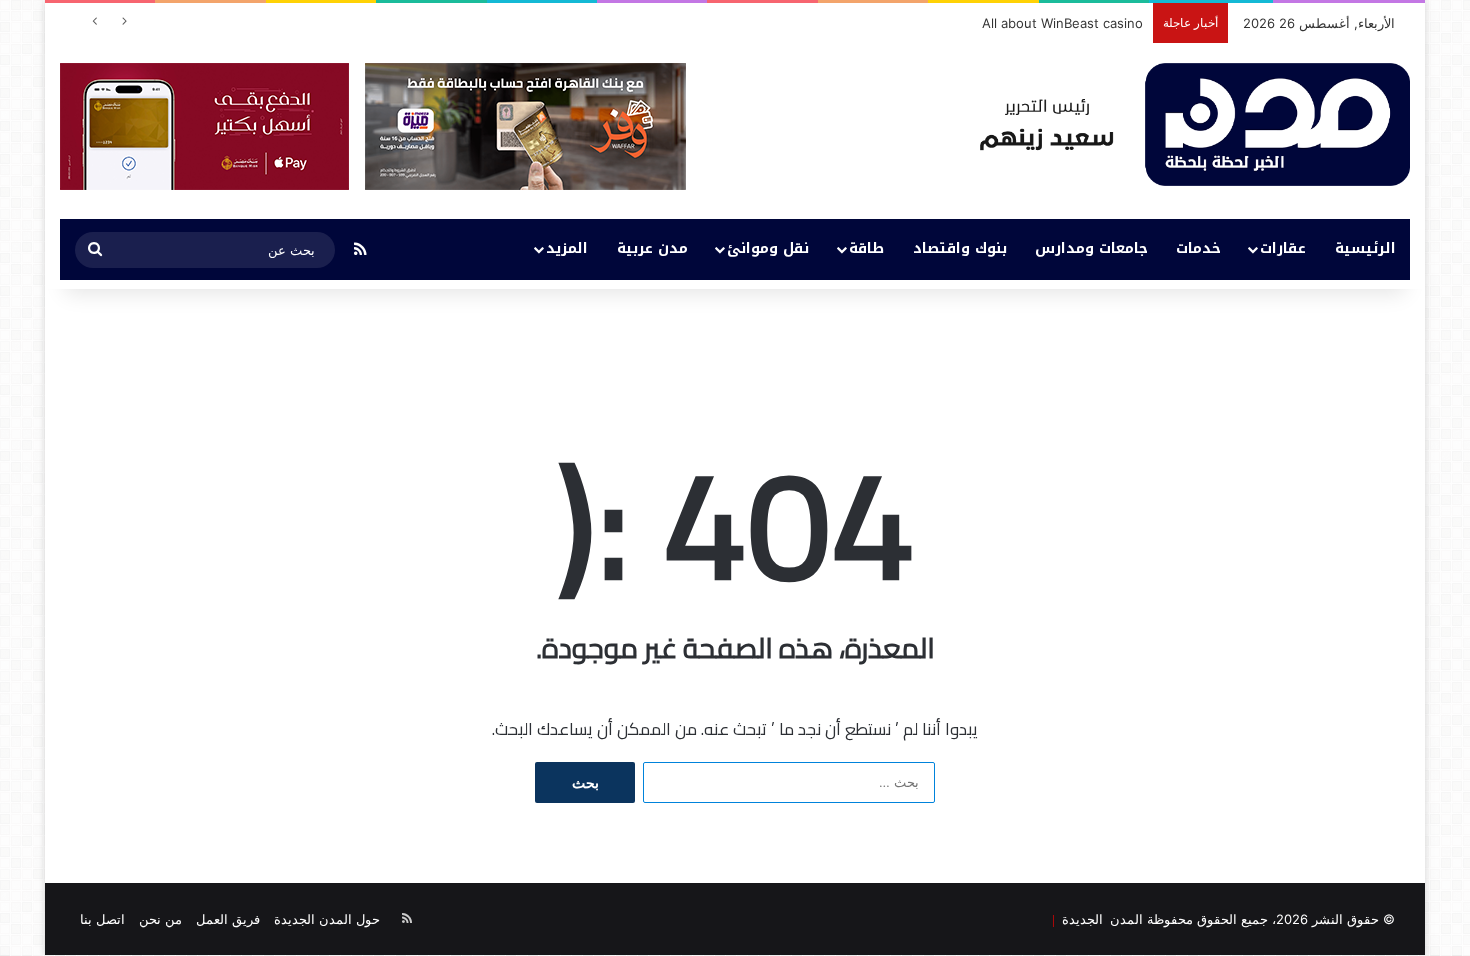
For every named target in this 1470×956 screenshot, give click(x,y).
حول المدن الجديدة (327, 919)
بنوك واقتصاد (960, 248)
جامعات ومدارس (1091, 248)
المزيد (567, 248)
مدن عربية (652, 248)
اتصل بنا (102, 919)
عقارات (1283, 248)
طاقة (866, 248)
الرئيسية (1365, 248)
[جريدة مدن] (1195, 124)
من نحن (160, 919)
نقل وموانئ (768, 248)
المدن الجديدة (1099, 918)
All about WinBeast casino (1062, 23)
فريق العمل (228, 919)
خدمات (1198, 248)
